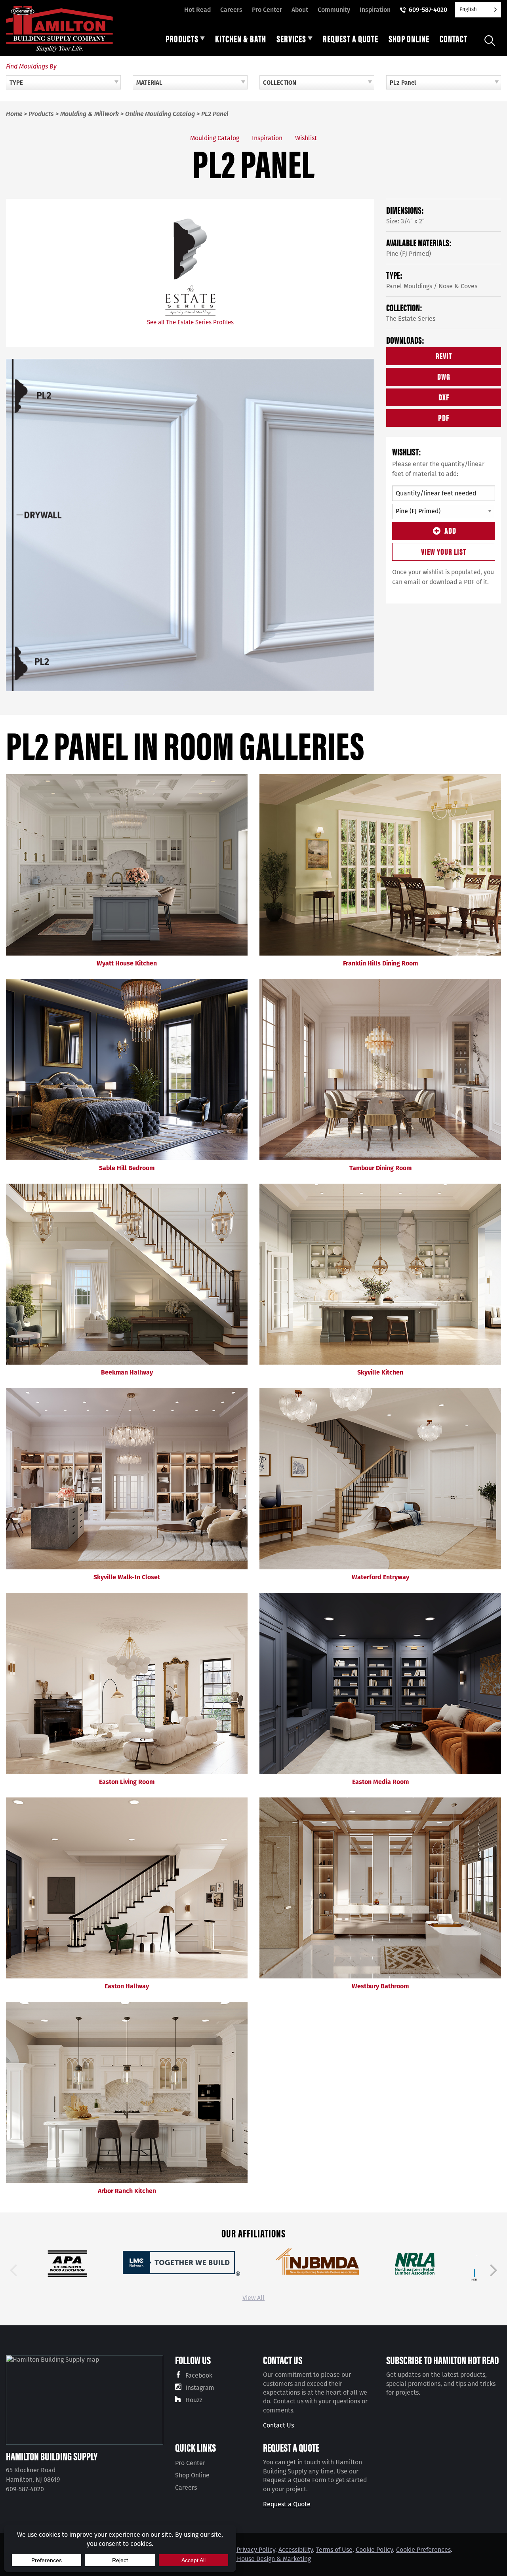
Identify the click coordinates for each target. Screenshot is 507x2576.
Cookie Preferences (423, 2550)
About (300, 10)
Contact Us (278, 2425)
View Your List (444, 551)
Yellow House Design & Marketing (264, 2559)
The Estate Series (411, 319)
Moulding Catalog (215, 138)
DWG (444, 376)
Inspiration (375, 10)
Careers (231, 10)
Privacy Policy (256, 2550)
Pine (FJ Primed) (409, 254)
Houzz (194, 2400)
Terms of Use (334, 2550)
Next (494, 2270)
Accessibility (296, 2550)
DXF (444, 397)
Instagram (200, 2388)
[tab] (185, 40)
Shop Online (192, 2475)
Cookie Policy (374, 2550)
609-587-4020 (428, 10)
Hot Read (197, 10)
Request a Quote (287, 2504)
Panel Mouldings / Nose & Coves (432, 286)
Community (334, 10)
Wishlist (306, 138)
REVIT (444, 355)
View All (253, 2298)
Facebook (199, 2375)
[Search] (490, 41)
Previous (13, 2270)
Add (450, 530)
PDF (444, 417)
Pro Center (267, 10)
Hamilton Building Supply (52, 2456)
